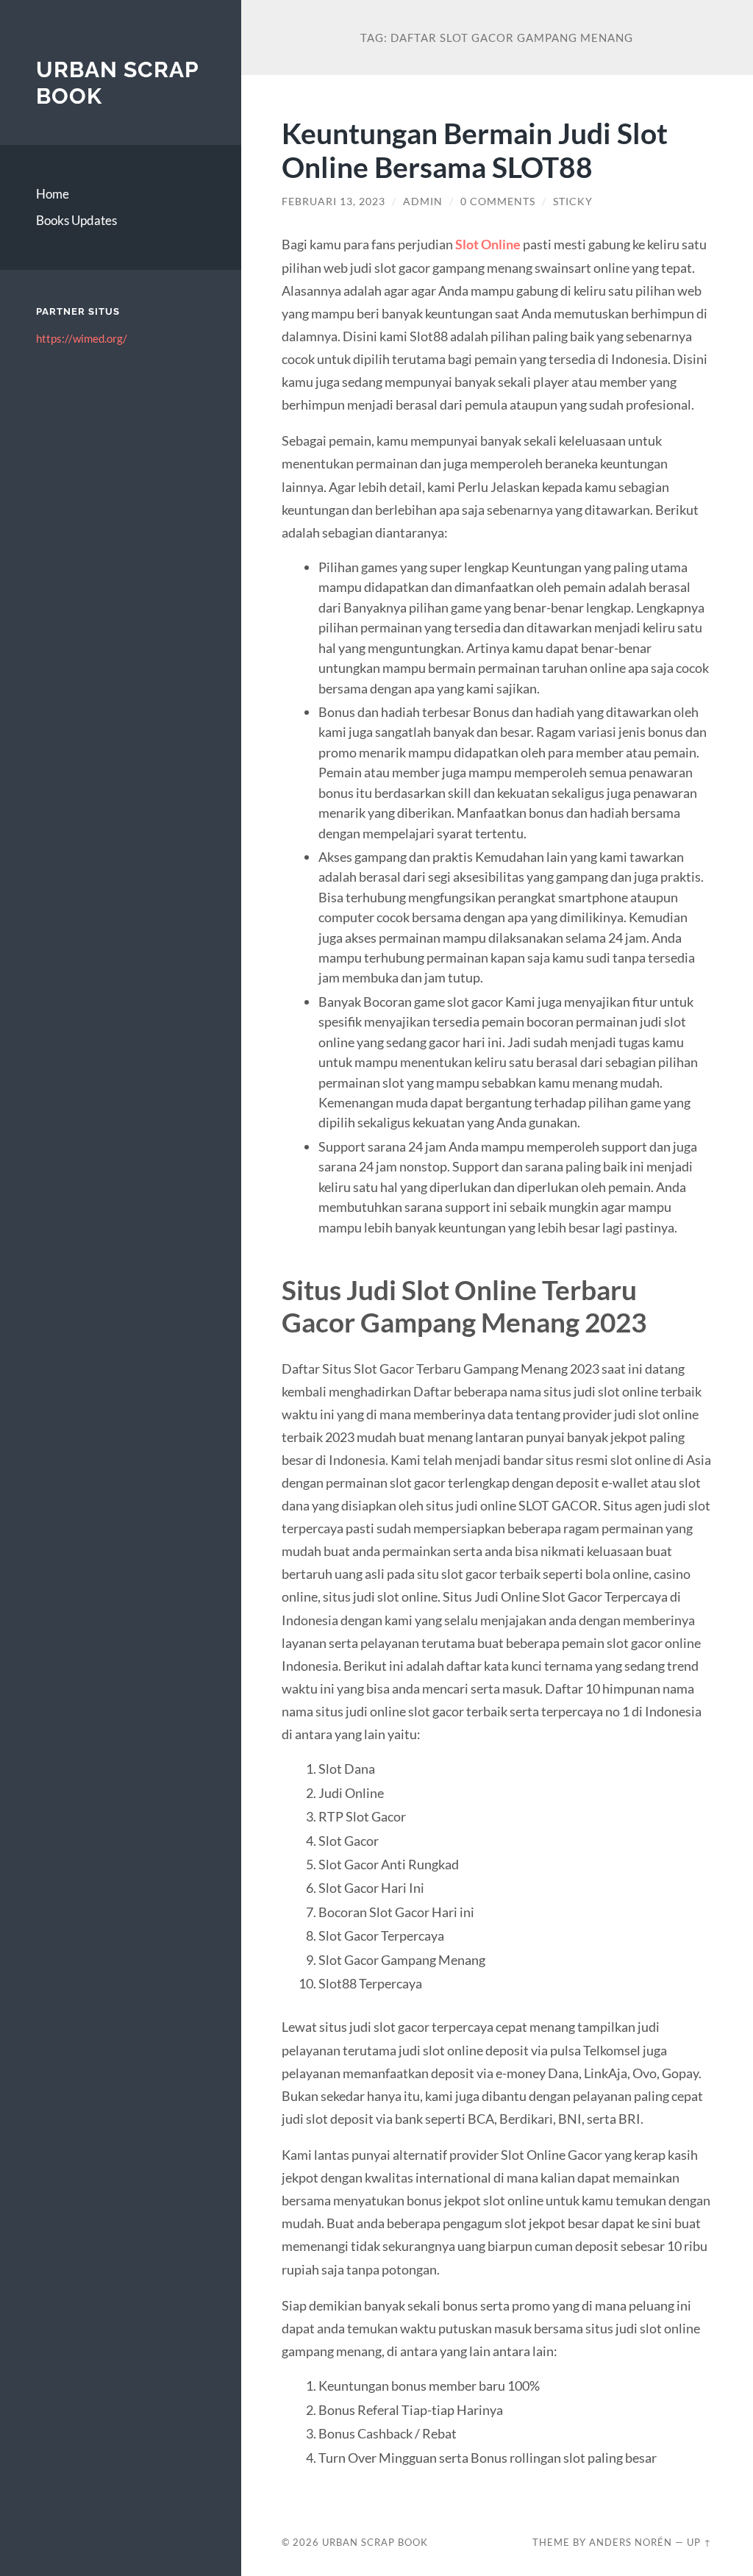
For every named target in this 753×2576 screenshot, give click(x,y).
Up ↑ (699, 2542)
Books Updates (76, 220)
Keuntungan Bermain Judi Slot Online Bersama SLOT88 (475, 150)
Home (53, 194)
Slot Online (488, 244)
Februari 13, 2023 (333, 201)
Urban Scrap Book (375, 2542)
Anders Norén (631, 2542)
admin (423, 201)
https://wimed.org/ (82, 338)
